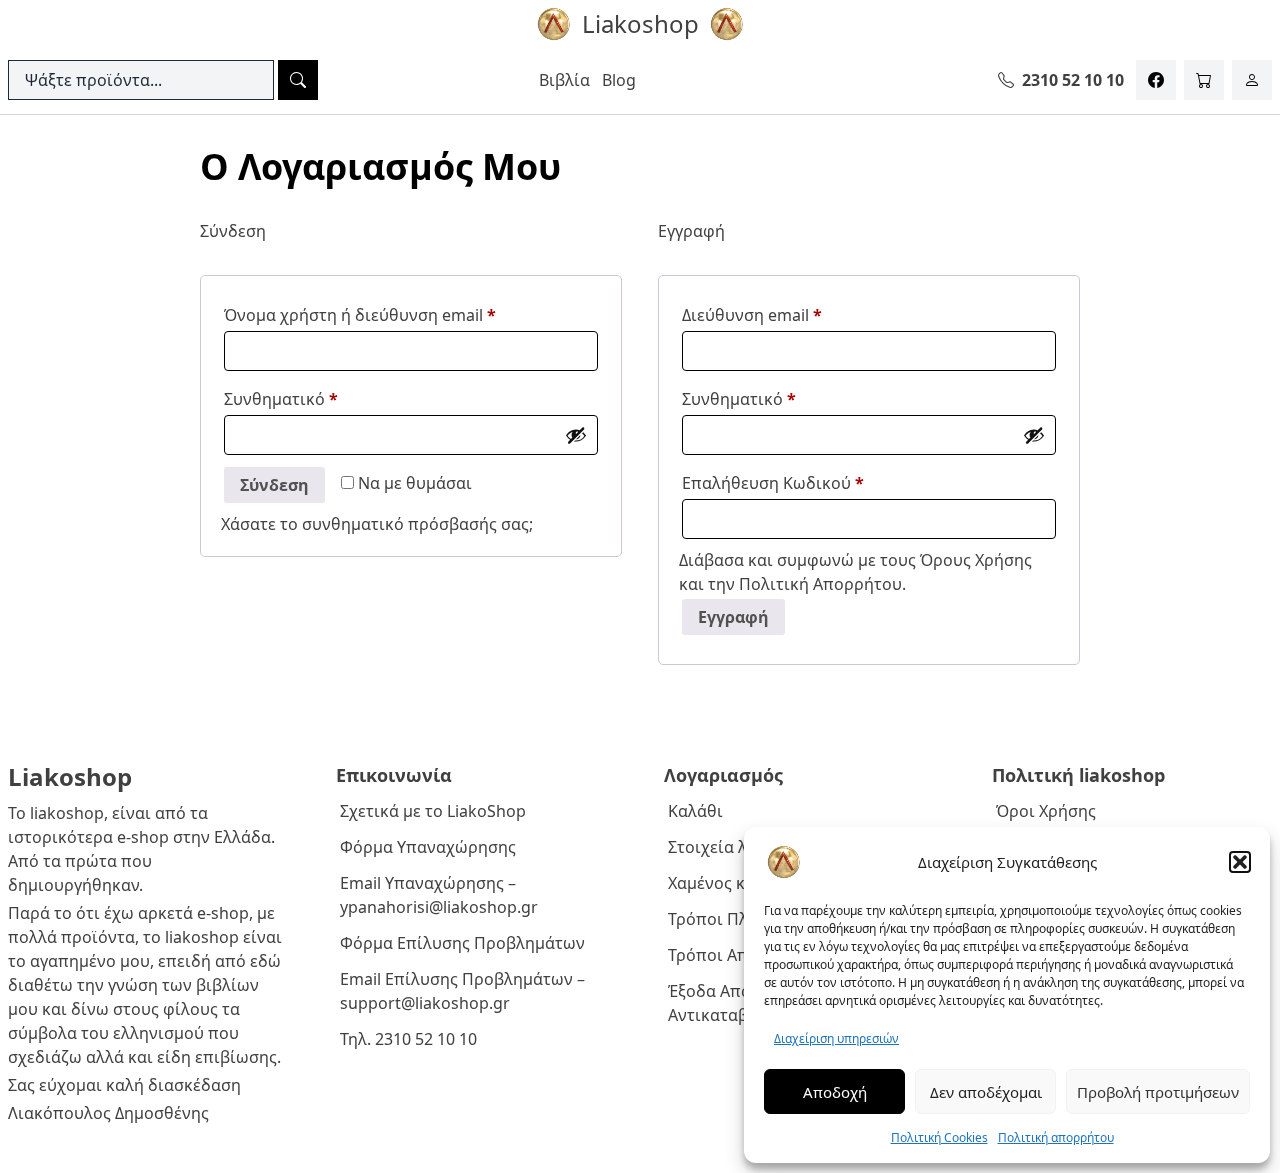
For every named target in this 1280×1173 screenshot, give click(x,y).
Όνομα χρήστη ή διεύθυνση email (401, 314)
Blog (619, 80)
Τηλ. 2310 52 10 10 (408, 1039)
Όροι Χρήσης (1046, 811)
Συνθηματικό (322, 398)
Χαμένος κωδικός (734, 883)
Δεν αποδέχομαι (986, 1092)
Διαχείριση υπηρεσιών (836, 1038)
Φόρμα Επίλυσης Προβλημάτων (462, 943)
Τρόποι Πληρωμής (738, 919)
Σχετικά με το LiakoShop (433, 811)
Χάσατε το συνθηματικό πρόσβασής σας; (377, 524)
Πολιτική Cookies (939, 1137)
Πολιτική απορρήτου (1056, 1137)
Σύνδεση (274, 485)
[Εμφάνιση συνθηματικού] (576, 435)
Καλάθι (695, 811)
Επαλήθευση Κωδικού (773, 483)
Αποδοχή (835, 1092)
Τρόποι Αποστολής (740, 955)
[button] (1240, 862)
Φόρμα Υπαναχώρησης (428, 847)
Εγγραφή (733, 617)
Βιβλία (564, 80)
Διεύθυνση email (793, 314)
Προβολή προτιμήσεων (1158, 1092)
